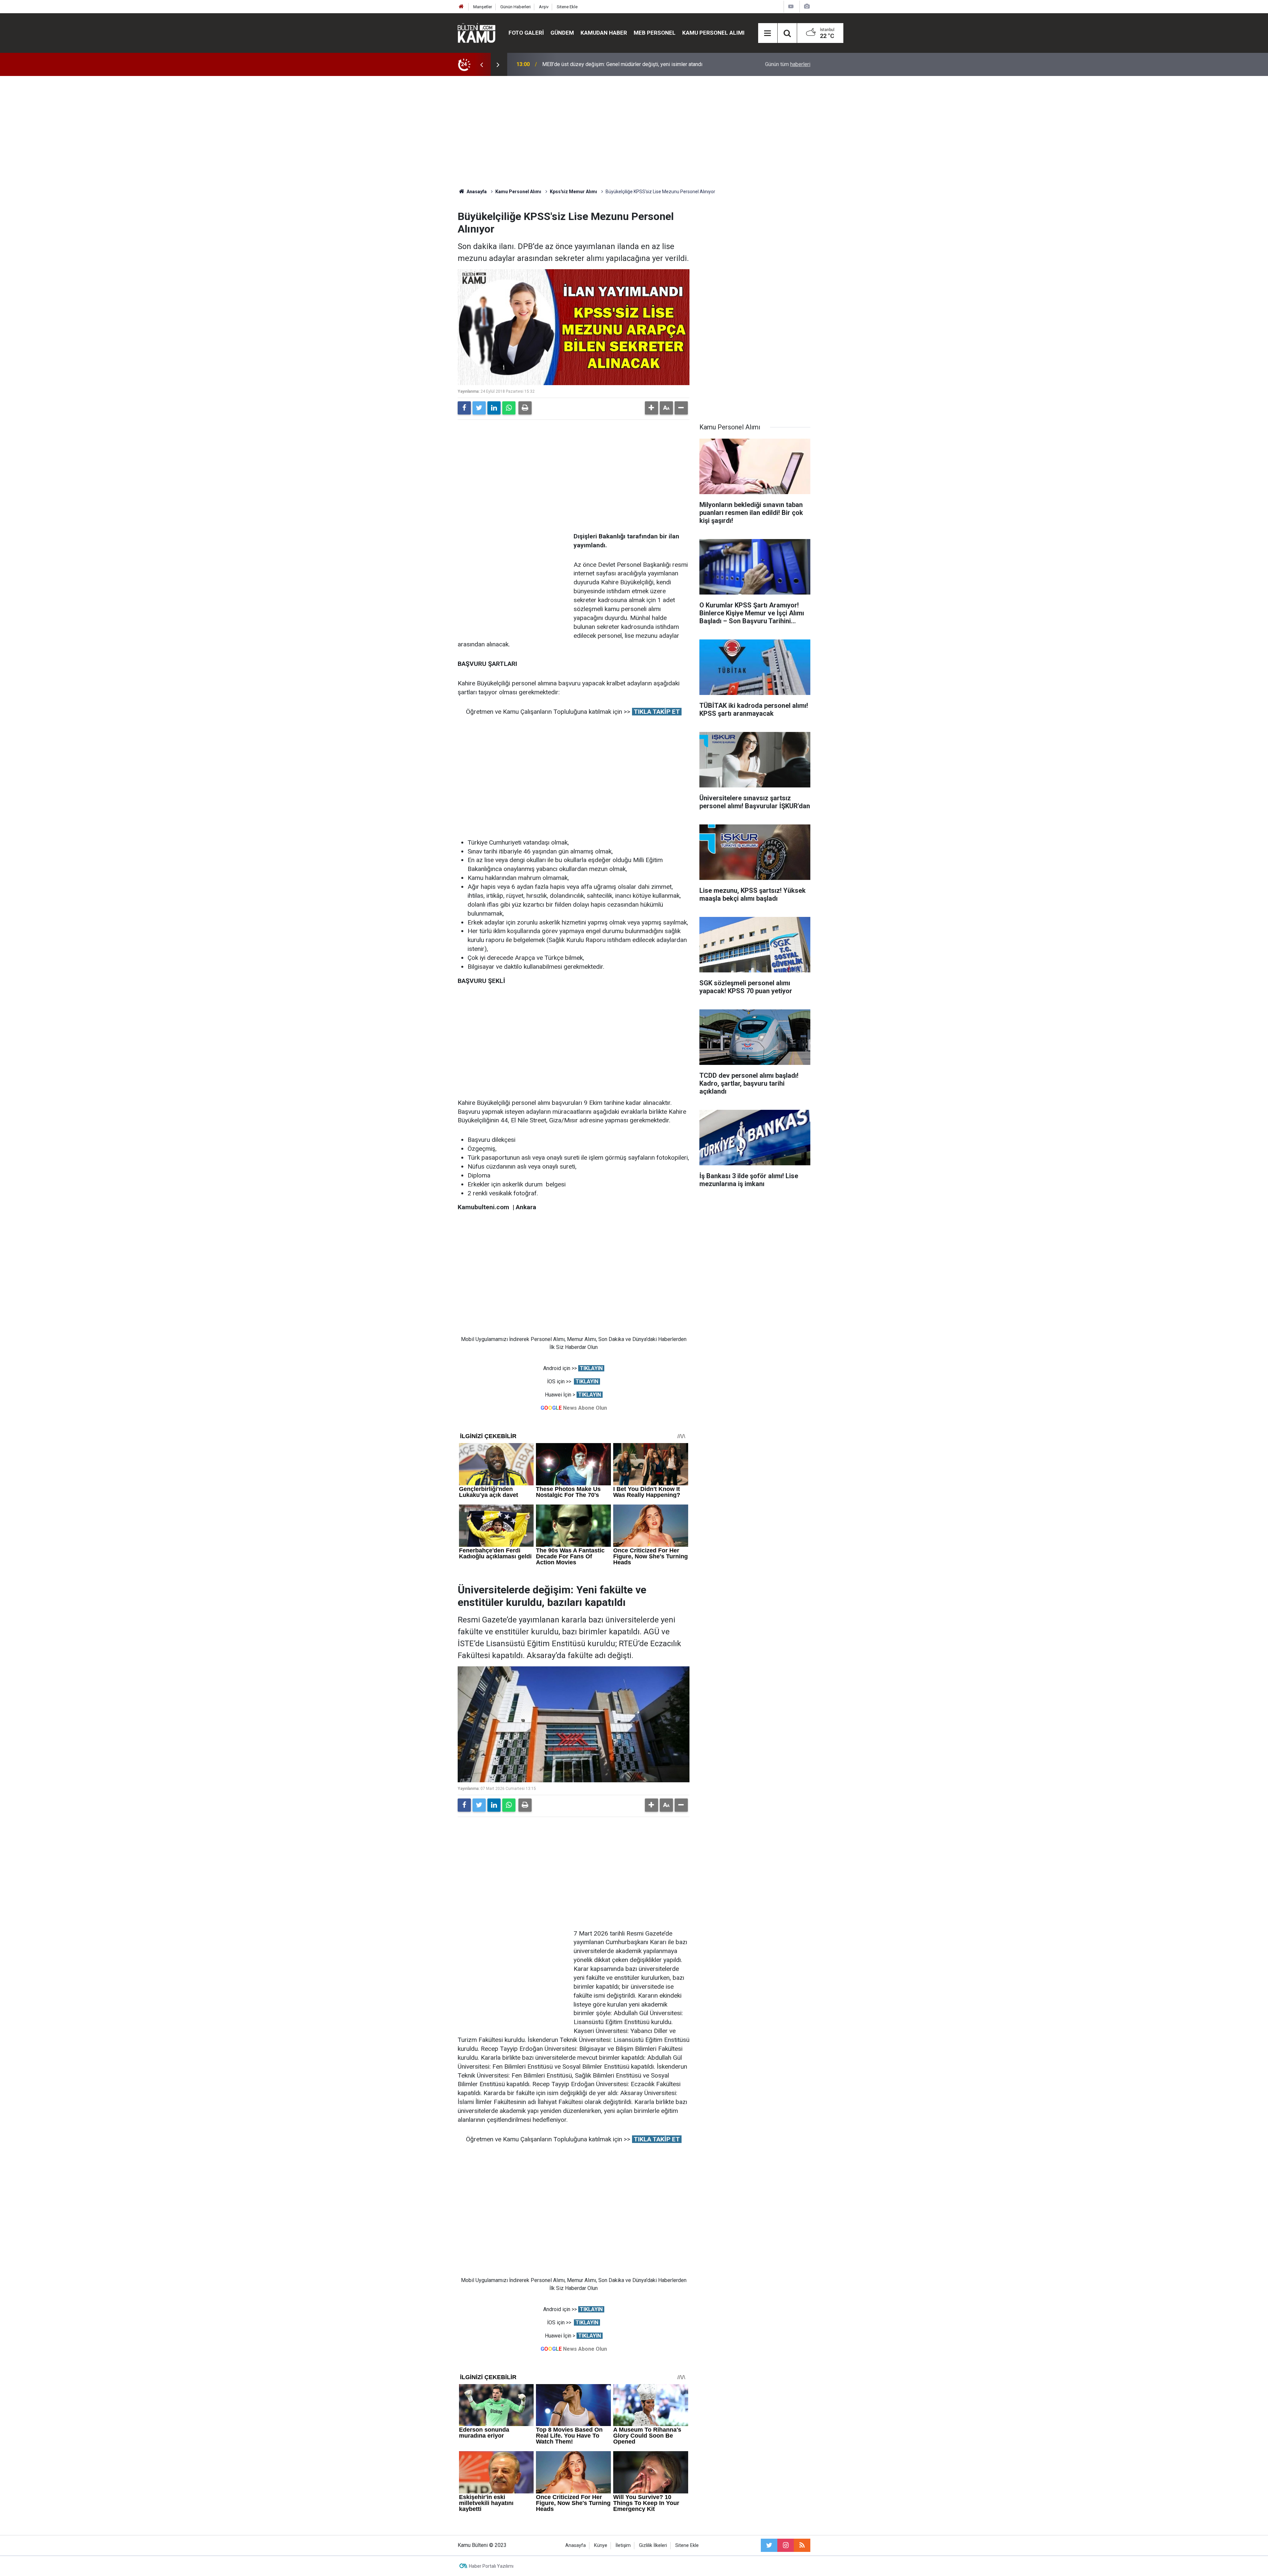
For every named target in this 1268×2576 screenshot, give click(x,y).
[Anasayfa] (461, 7)
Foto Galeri (526, 33)
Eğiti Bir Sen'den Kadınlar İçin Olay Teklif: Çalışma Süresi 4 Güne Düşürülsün (629, 64)
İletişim (623, 2545)
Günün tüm (788, 64)
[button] (652, 408)
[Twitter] (479, 408)
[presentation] (481, 64)
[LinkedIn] (494, 408)
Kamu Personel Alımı (713, 33)
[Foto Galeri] (807, 6)
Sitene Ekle (567, 7)
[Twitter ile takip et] (769, 2545)
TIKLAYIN (591, 1368)
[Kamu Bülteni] (476, 33)
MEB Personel (655, 33)
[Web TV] (791, 6)
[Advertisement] (634, 132)
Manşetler (483, 7)
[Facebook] (464, 408)
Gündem (562, 33)
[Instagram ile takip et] (786, 2545)
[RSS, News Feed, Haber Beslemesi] (802, 2545)
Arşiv (544, 7)
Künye (601, 2545)
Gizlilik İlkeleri (653, 2545)
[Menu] (768, 33)
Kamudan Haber (604, 33)
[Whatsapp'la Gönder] (509, 408)
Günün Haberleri (515, 7)
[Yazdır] (525, 408)
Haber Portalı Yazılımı (491, 2566)
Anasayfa (576, 2545)
